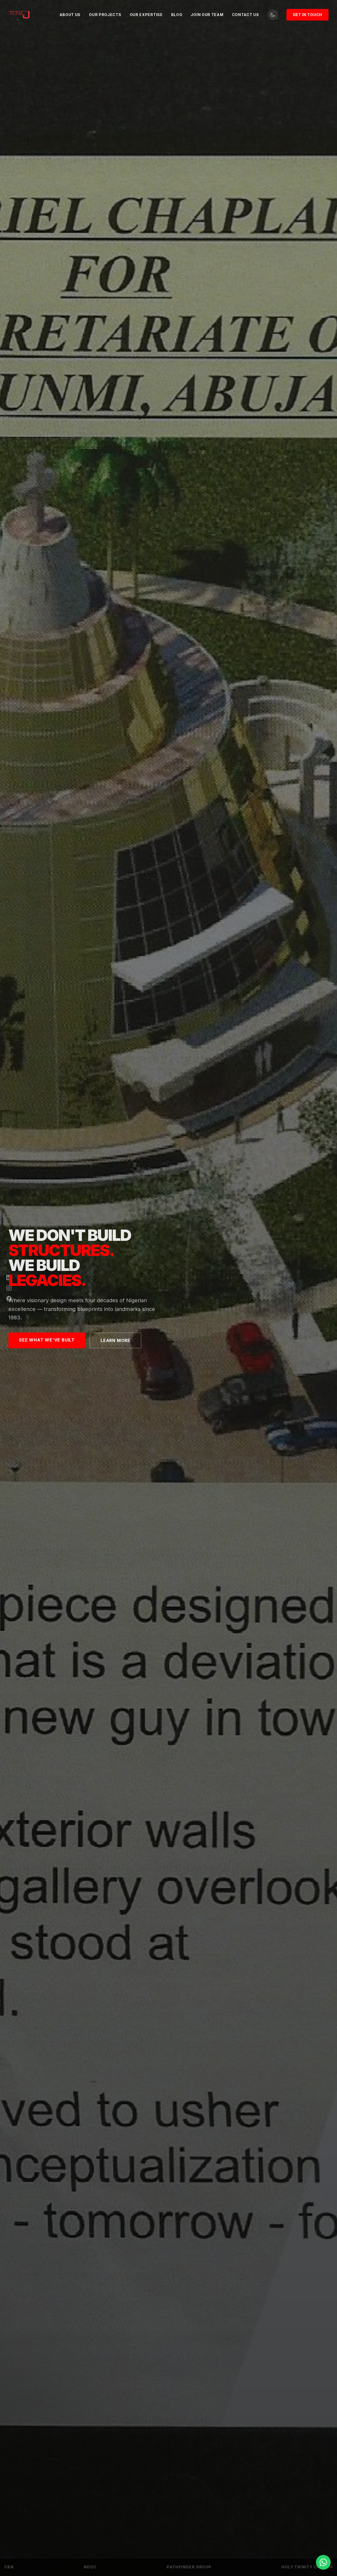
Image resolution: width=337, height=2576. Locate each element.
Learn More (115, 1340)
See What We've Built (47, 1340)
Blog (177, 15)
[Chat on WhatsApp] (323, 2562)
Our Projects (105, 15)
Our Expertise (146, 15)
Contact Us (246, 15)
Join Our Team (207, 15)
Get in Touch (308, 15)
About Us (70, 15)
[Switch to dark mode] (273, 15)
